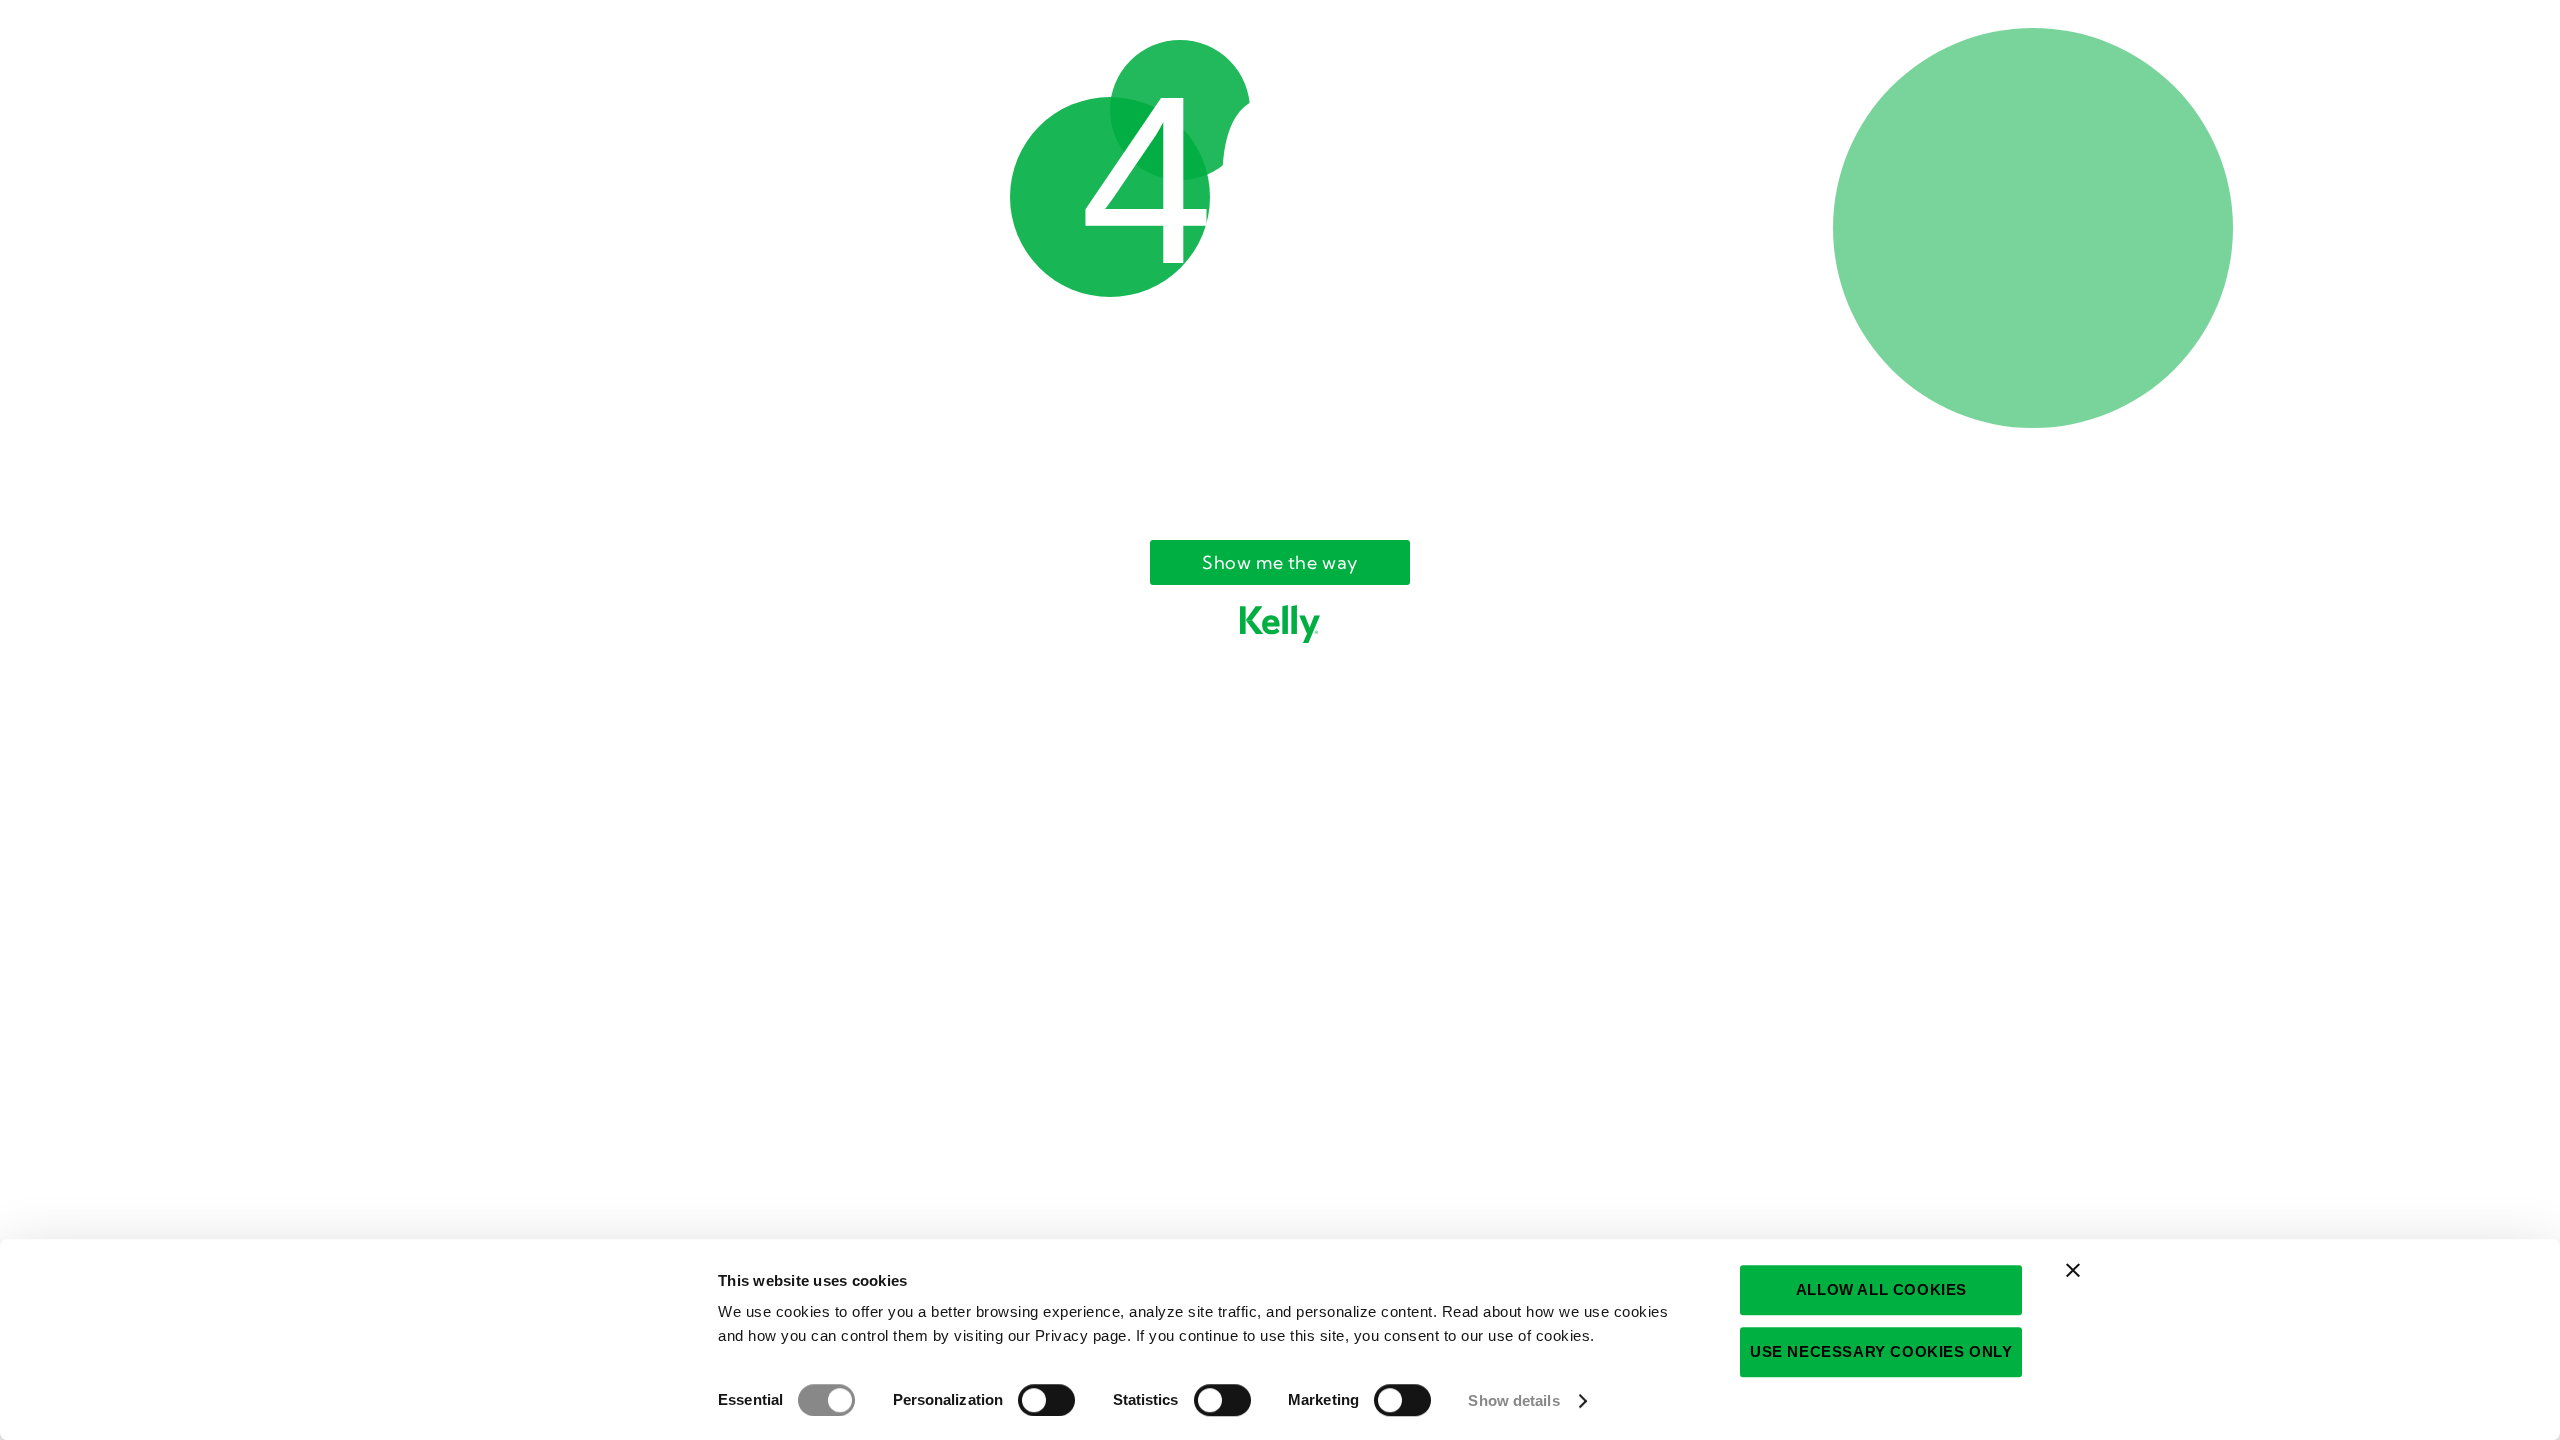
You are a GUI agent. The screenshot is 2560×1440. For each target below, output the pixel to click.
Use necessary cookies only (1881, 1351)
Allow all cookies (1881, 1289)
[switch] (1046, 1400)
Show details (1513, 1400)
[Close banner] (2073, 1270)
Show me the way (1280, 562)
